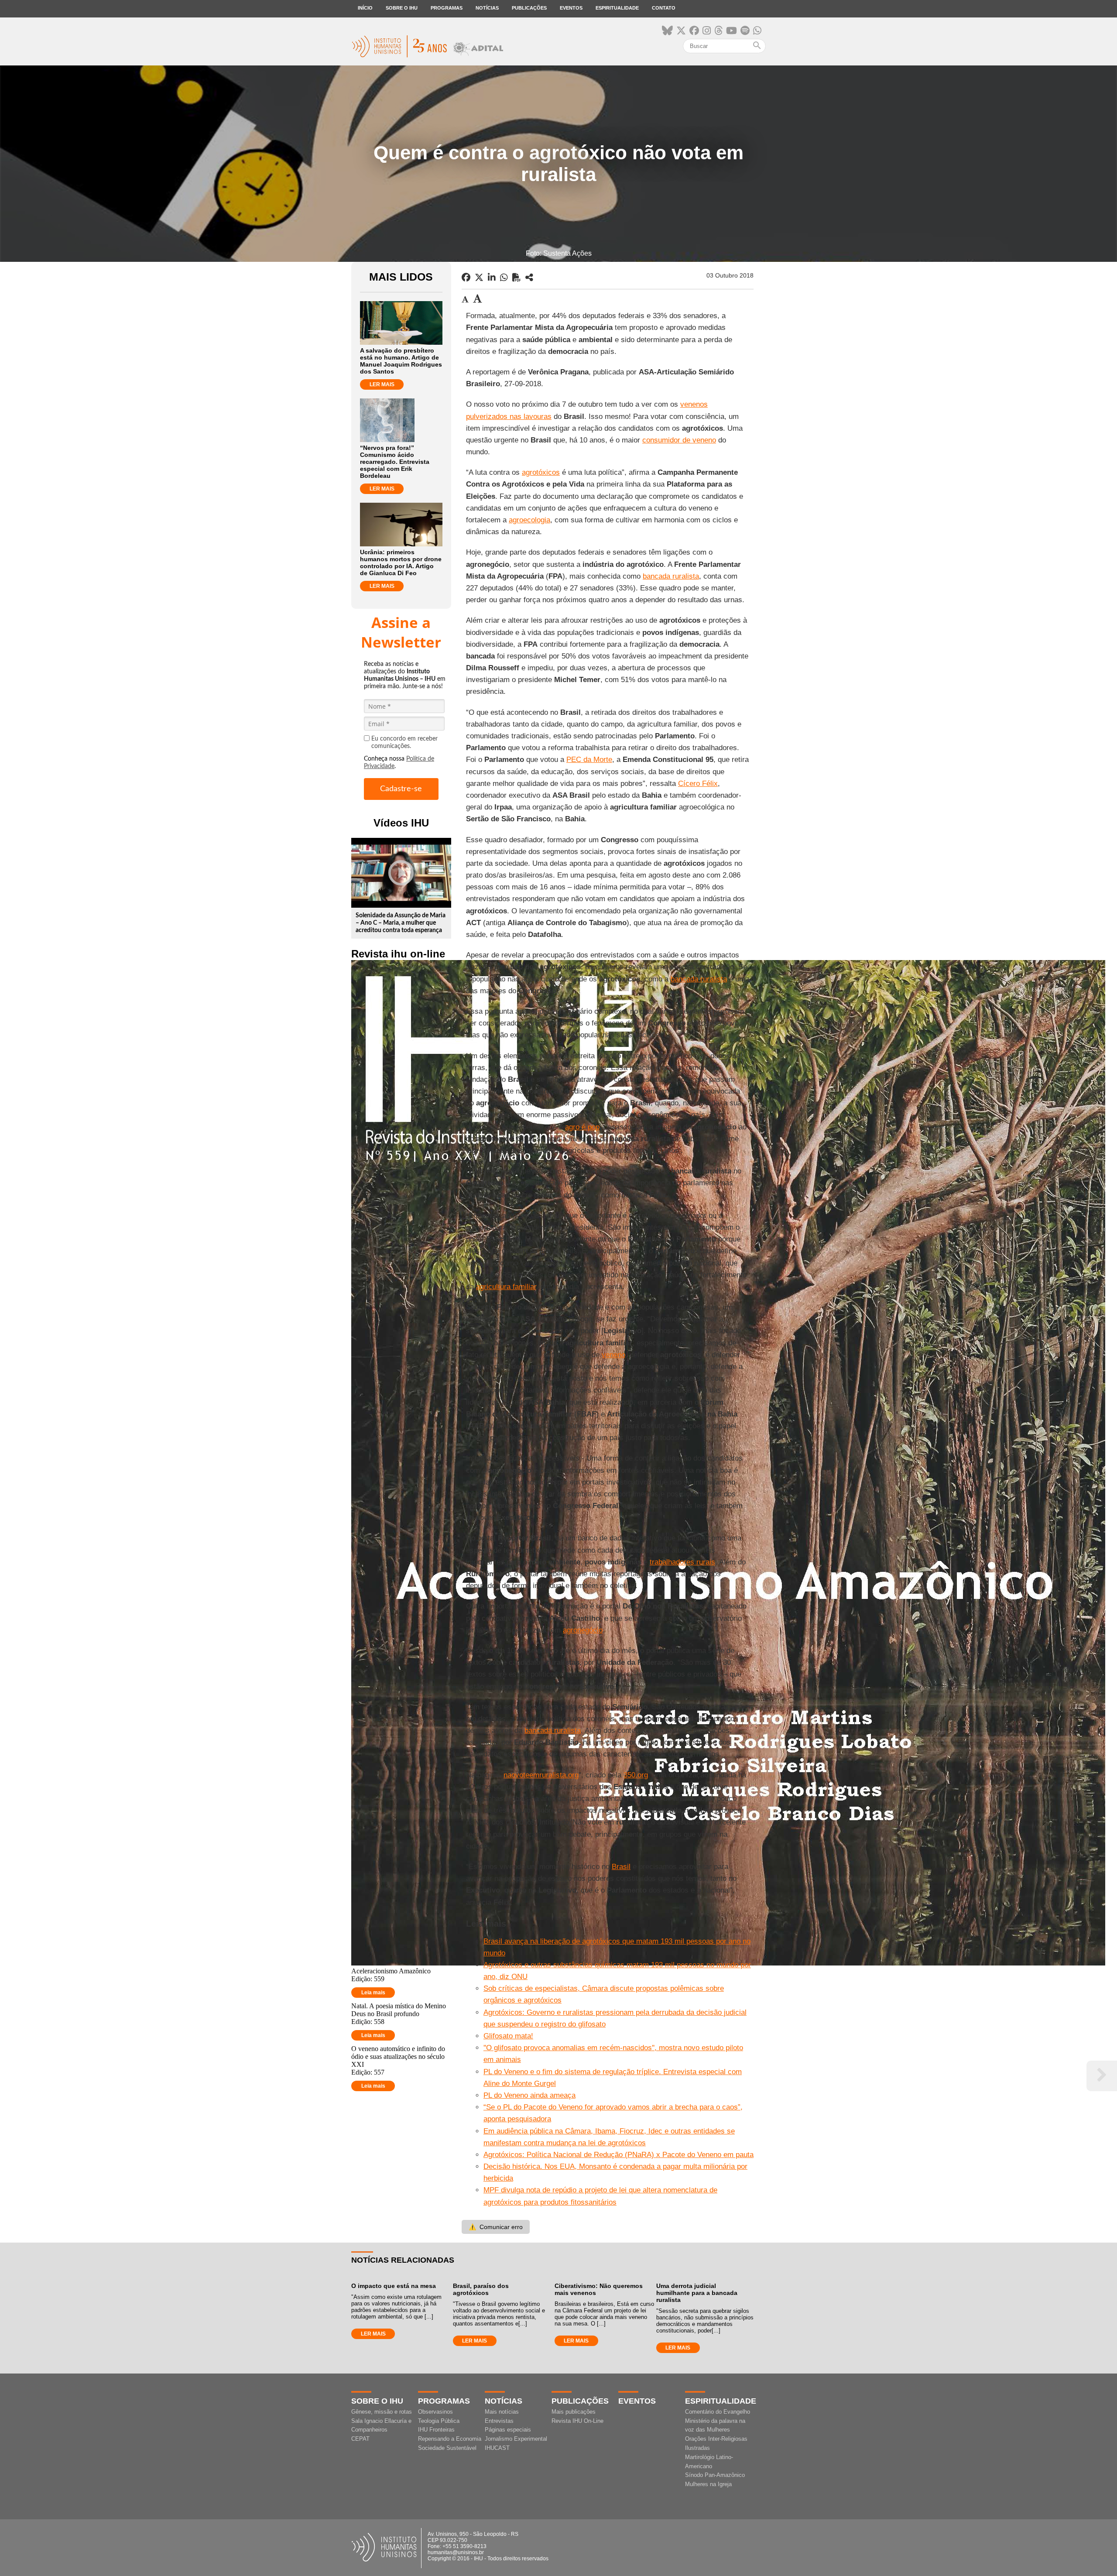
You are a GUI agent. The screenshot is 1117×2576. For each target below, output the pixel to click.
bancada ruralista (671, 576)
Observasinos (435, 2412)
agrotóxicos (541, 472)
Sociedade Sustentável (447, 2448)
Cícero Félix (698, 784)
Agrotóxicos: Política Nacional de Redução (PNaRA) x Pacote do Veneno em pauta (618, 2155)
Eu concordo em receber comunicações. (404, 743)
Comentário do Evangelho (718, 2412)
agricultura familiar (506, 1287)
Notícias (487, 8)
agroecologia (529, 520)
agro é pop (582, 1127)
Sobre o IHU (402, 8)
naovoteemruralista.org (541, 1775)
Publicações (529, 8)
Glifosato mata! (508, 2036)
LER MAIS (382, 384)
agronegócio (583, 1630)
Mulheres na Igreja (708, 2484)
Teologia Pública (439, 2421)
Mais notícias (502, 2412)
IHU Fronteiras (436, 2430)
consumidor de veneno (679, 440)
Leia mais (373, 1993)
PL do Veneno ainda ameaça (529, 2095)
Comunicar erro (496, 2227)
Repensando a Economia (450, 2439)
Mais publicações (574, 2412)
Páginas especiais (508, 2430)
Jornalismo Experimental (516, 2439)
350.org (636, 1775)
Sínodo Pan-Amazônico (715, 2475)
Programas (447, 8)
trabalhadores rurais (682, 1562)
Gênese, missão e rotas (382, 2412)
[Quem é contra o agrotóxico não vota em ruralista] (529, 278)
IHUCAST (497, 2448)
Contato (664, 8)
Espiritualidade (617, 8)
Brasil (621, 1867)
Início (365, 8)
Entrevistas (499, 2421)
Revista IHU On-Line (577, 2421)
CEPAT (360, 2439)
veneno (613, 1355)
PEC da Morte (589, 760)
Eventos (571, 8)
